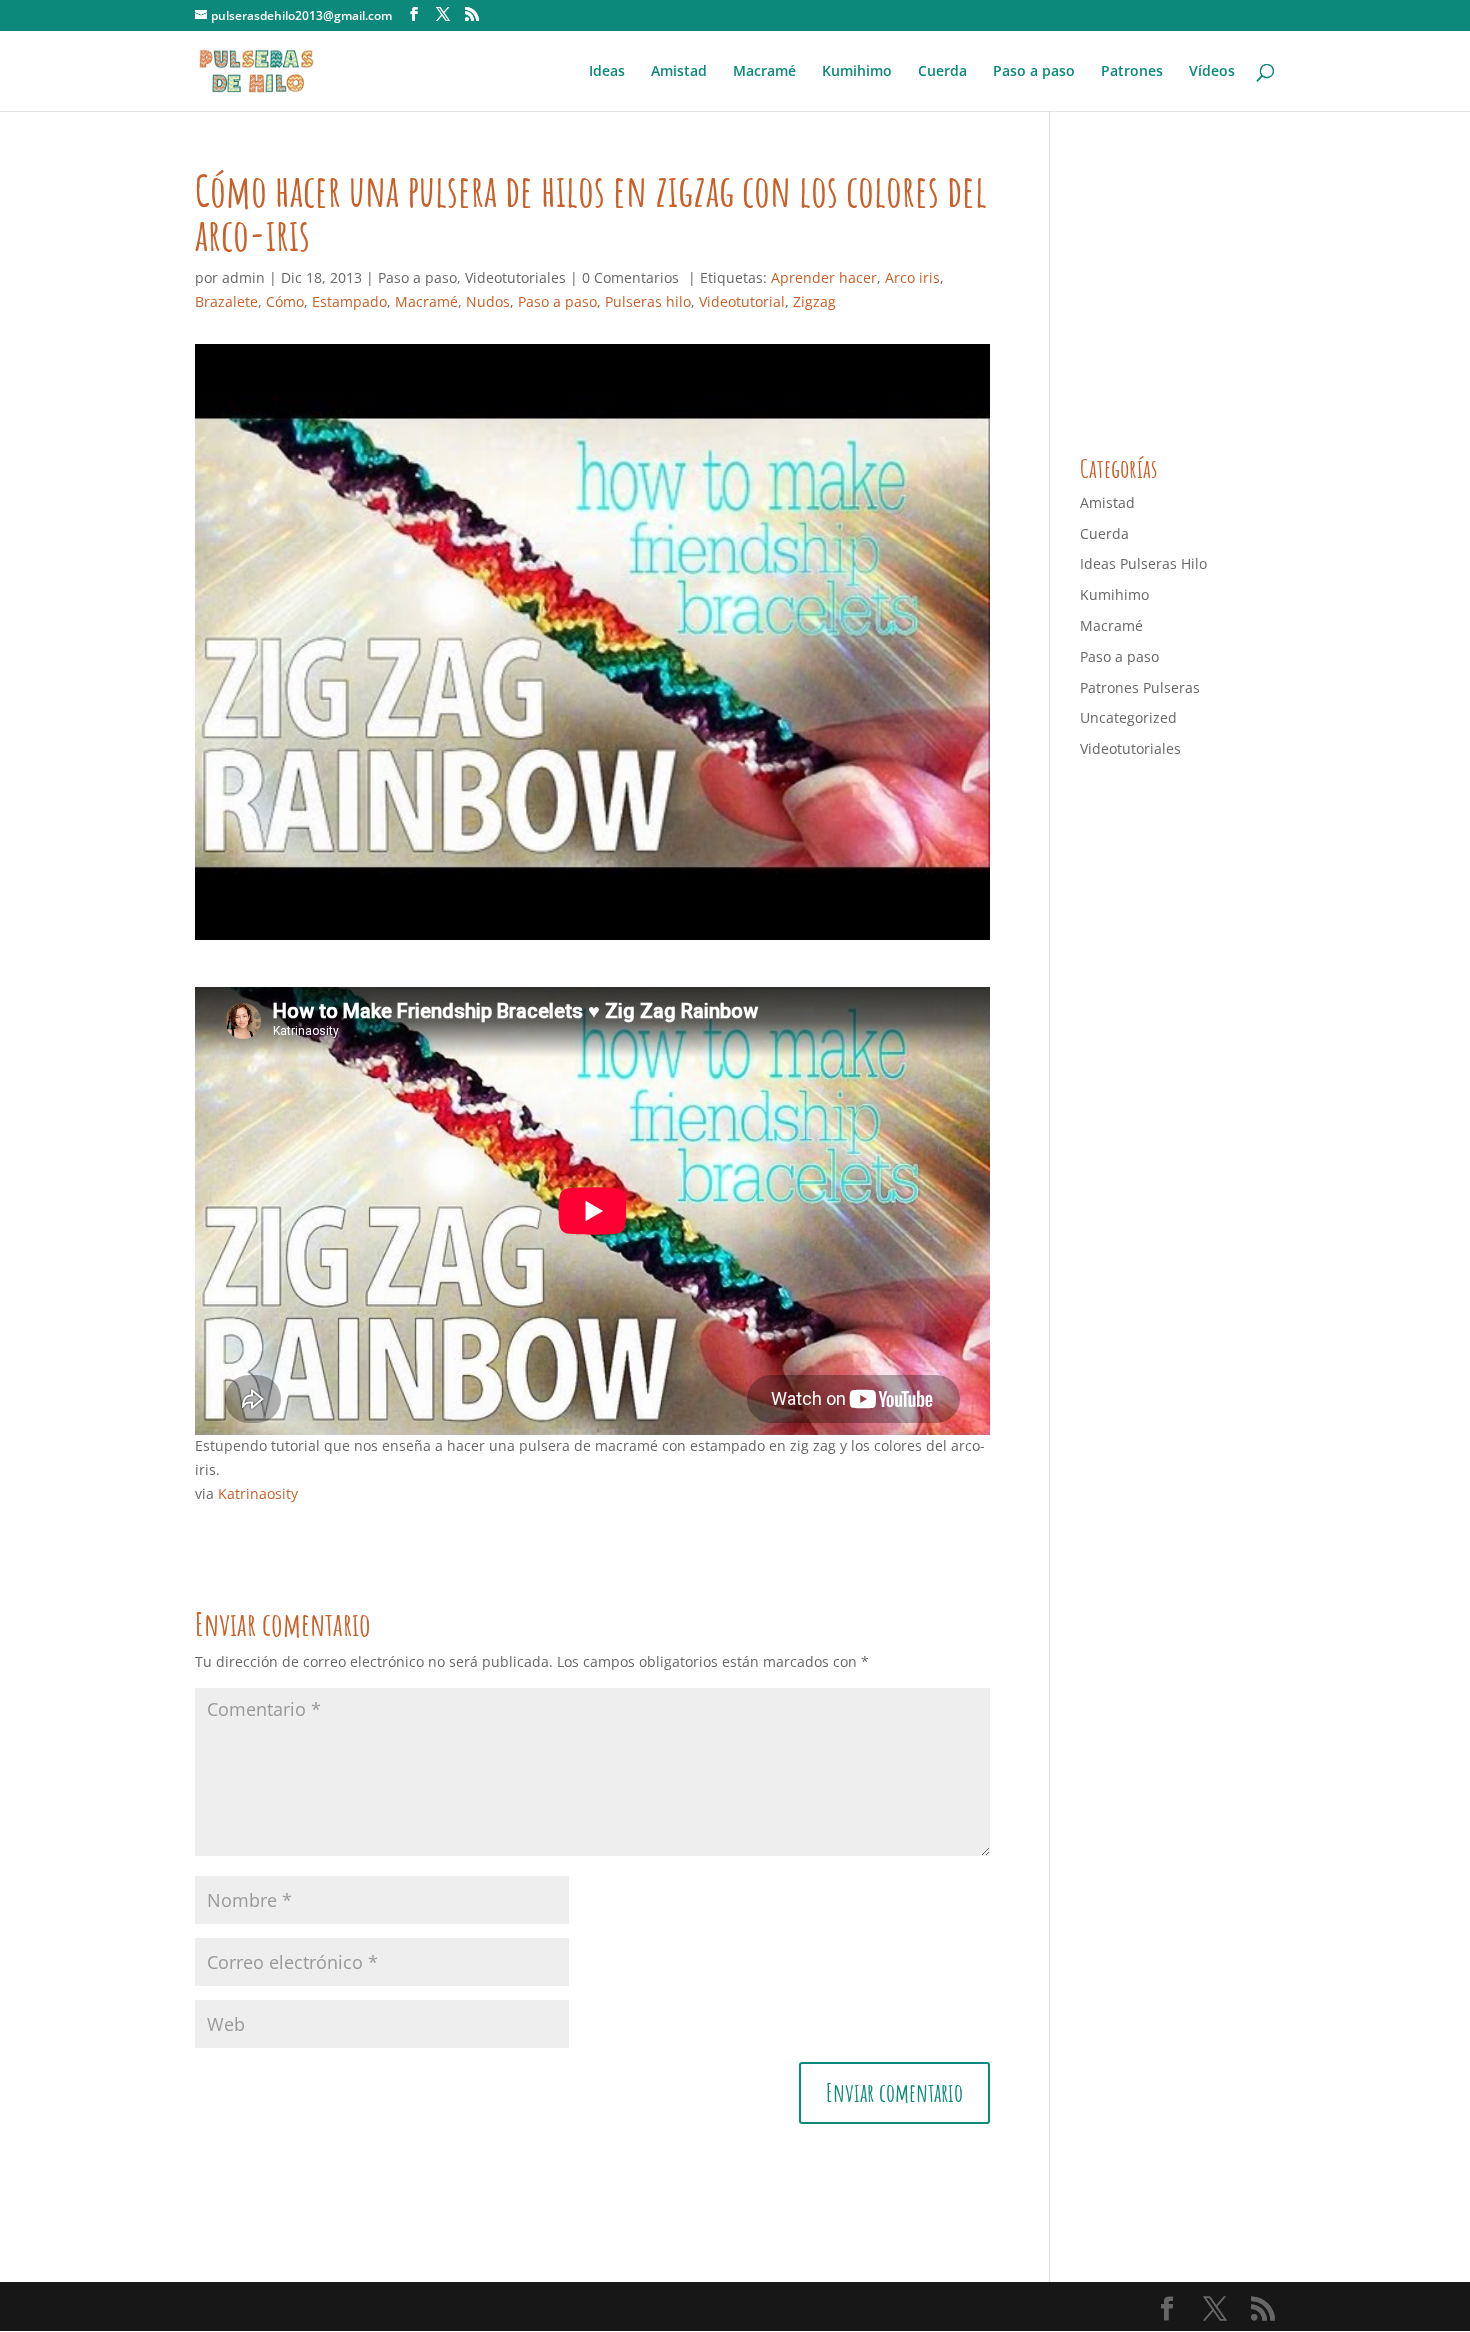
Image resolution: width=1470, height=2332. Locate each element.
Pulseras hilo (648, 301)
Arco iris (912, 277)
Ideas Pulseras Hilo (1143, 563)
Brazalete (226, 301)
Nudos (488, 301)
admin (243, 277)
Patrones (1132, 72)
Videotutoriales (515, 277)
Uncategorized (1128, 717)
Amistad (679, 72)
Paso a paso (1034, 72)
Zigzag (814, 301)
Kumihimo (857, 72)
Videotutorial (742, 301)
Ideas (607, 72)
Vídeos (1212, 72)
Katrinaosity (258, 1493)
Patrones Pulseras (1140, 687)
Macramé (764, 72)
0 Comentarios (630, 277)
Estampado (349, 301)
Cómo (285, 301)
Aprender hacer (824, 277)
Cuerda (942, 72)
